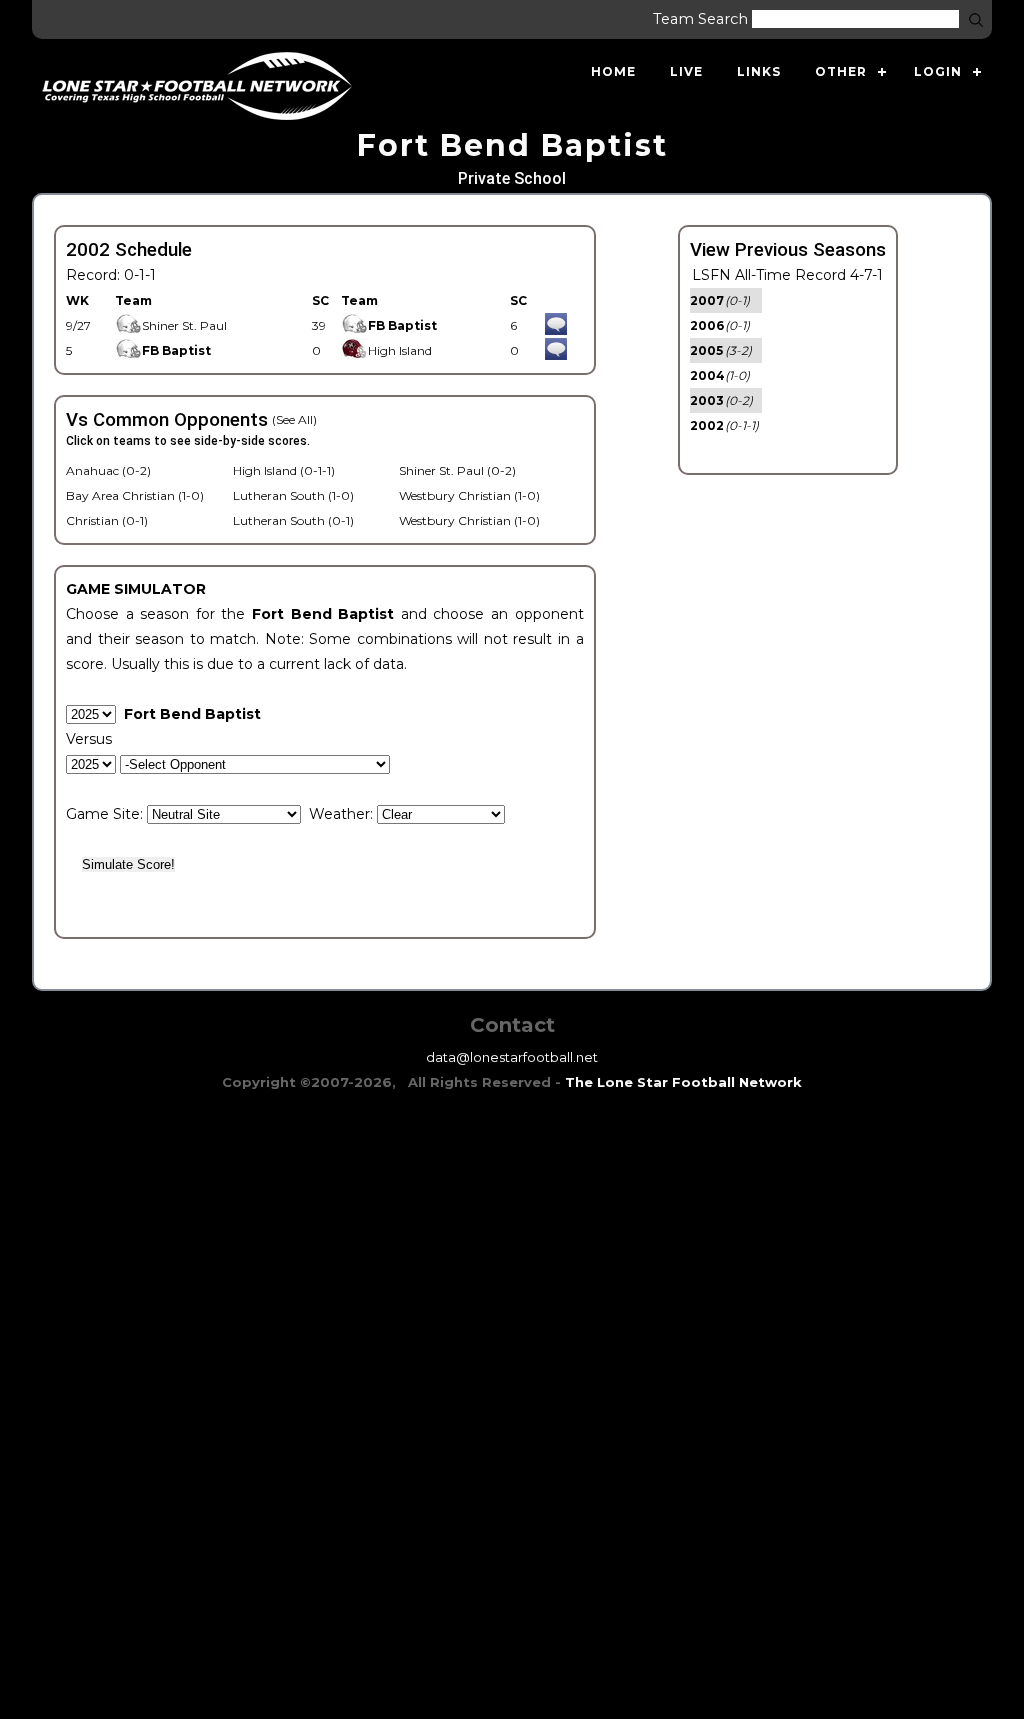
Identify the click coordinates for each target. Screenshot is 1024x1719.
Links (759, 71)
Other (841, 71)
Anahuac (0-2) (108, 470)
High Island (400, 350)
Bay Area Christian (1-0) (135, 495)
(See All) (294, 419)
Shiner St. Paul (184, 325)
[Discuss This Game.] (556, 325)
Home (613, 71)
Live (686, 71)
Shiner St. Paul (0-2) (457, 470)
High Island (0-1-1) (284, 470)
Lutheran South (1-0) (293, 495)
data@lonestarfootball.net (512, 1057)
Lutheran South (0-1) (293, 520)
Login (938, 71)
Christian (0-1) (107, 520)
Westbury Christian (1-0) (469, 495)
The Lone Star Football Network (683, 1082)
